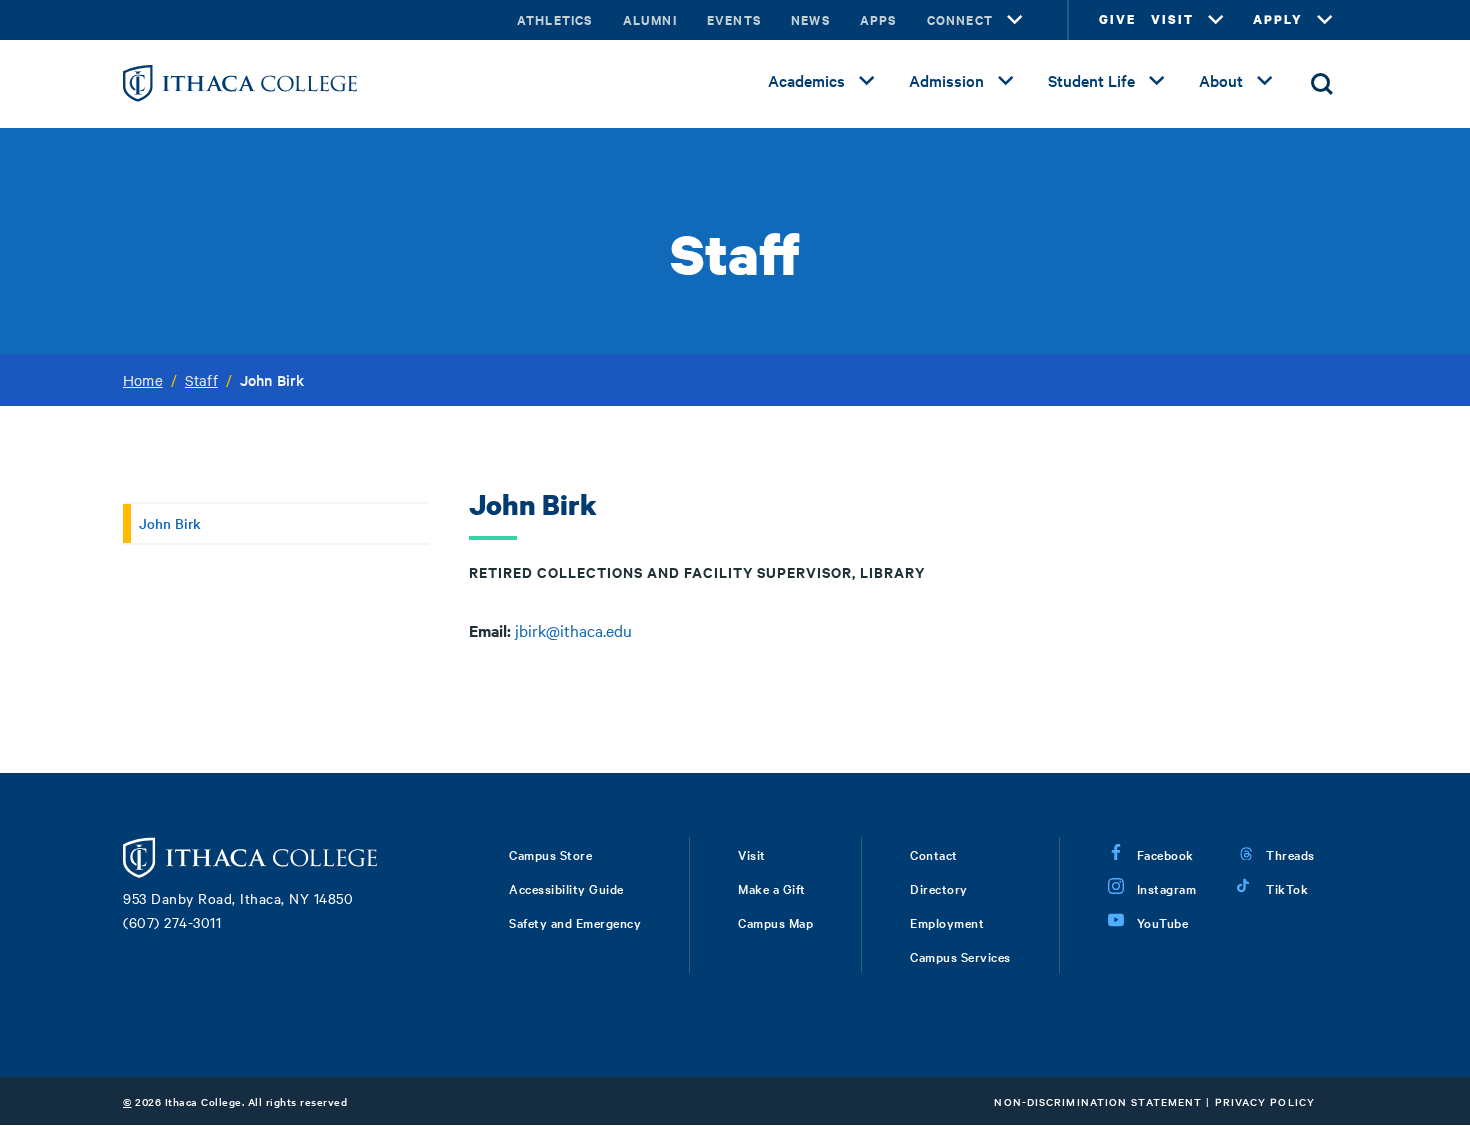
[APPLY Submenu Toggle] (1325, 20)
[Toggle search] (1322, 84)
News (810, 19)
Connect (960, 19)
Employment (947, 922)
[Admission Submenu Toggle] (1006, 81)
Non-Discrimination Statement (1098, 1101)
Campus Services (960, 956)
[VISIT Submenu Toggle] (1216, 20)
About (1221, 80)
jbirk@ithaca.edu (573, 630)
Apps (878, 19)
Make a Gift (772, 888)
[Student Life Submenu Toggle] (1157, 81)
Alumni (650, 19)
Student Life (1091, 80)
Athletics (555, 19)
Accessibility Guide (566, 888)
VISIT (1172, 19)
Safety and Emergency (575, 922)
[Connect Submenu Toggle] (1015, 20)
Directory (939, 888)
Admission (946, 80)
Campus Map (775, 922)
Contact (934, 854)
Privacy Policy (1265, 1101)
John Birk (170, 523)
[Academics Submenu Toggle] (867, 81)
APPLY (1278, 19)
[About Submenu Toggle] (1265, 81)
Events (734, 19)
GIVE (1117, 19)
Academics (806, 80)
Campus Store (550, 854)
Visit (752, 854)
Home (143, 380)
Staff (201, 380)
